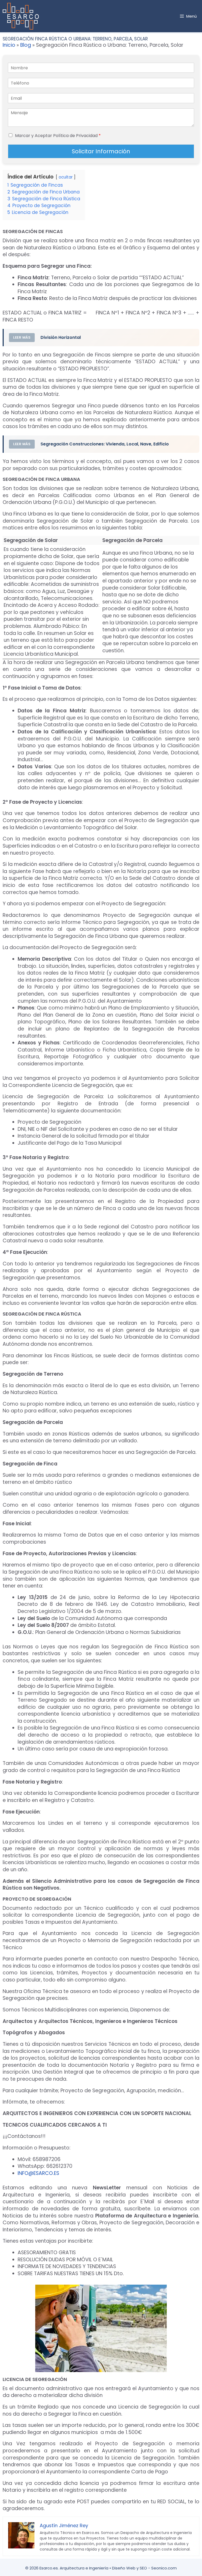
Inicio (9, 45)
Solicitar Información (101, 151)
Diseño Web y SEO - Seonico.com (144, 2568)
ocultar (66, 177)
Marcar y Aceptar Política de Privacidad (58, 136)
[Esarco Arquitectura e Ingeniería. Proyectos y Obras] (22, 16)
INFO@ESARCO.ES (38, 2173)
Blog (26, 45)
